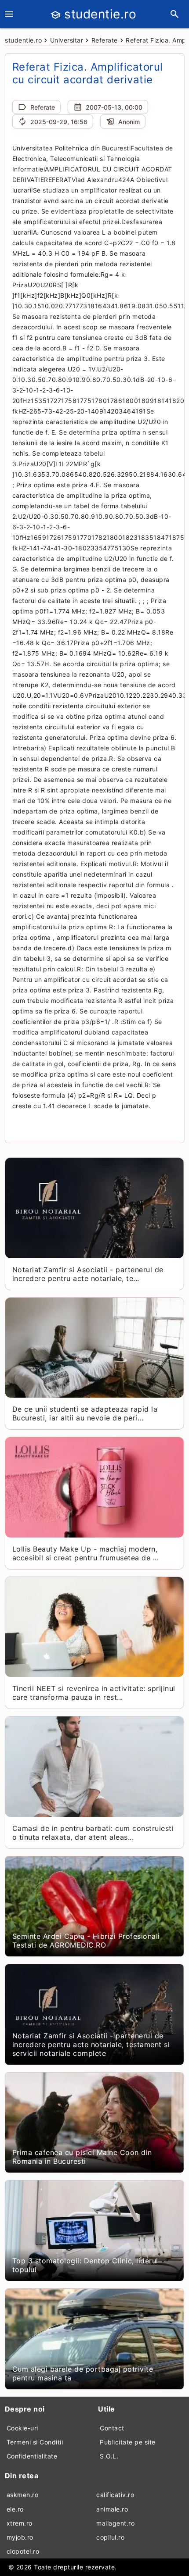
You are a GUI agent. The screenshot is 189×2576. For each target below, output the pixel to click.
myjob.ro (20, 2537)
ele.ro (15, 2509)
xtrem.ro (20, 2523)
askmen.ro (23, 2495)
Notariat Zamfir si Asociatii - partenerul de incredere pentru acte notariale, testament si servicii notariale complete (91, 2044)
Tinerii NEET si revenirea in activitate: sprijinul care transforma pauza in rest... (94, 1693)
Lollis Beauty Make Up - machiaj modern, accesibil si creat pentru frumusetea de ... (86, 1553)
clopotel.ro (23, 2551)
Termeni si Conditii (35, 2442)
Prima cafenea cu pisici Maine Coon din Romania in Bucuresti (82, 2157)
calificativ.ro (115, 2495)
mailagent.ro (115, 2523)
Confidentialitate (32, 2456)
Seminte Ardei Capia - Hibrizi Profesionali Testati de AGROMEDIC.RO (86, 1941)
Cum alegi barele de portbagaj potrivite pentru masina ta (83, 2373)
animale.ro (112, 2509)
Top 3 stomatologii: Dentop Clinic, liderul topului (85, 2265)
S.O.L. (109, 2456)
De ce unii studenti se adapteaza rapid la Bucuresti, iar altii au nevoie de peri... (85, 1413)
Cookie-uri (22, 2428)
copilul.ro (110, 2537)
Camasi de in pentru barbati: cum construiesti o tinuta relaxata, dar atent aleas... (93, 1833)
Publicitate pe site (128, 2442)
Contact (112, 2428)
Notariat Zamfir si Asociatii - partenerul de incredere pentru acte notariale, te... (88, 1274)
